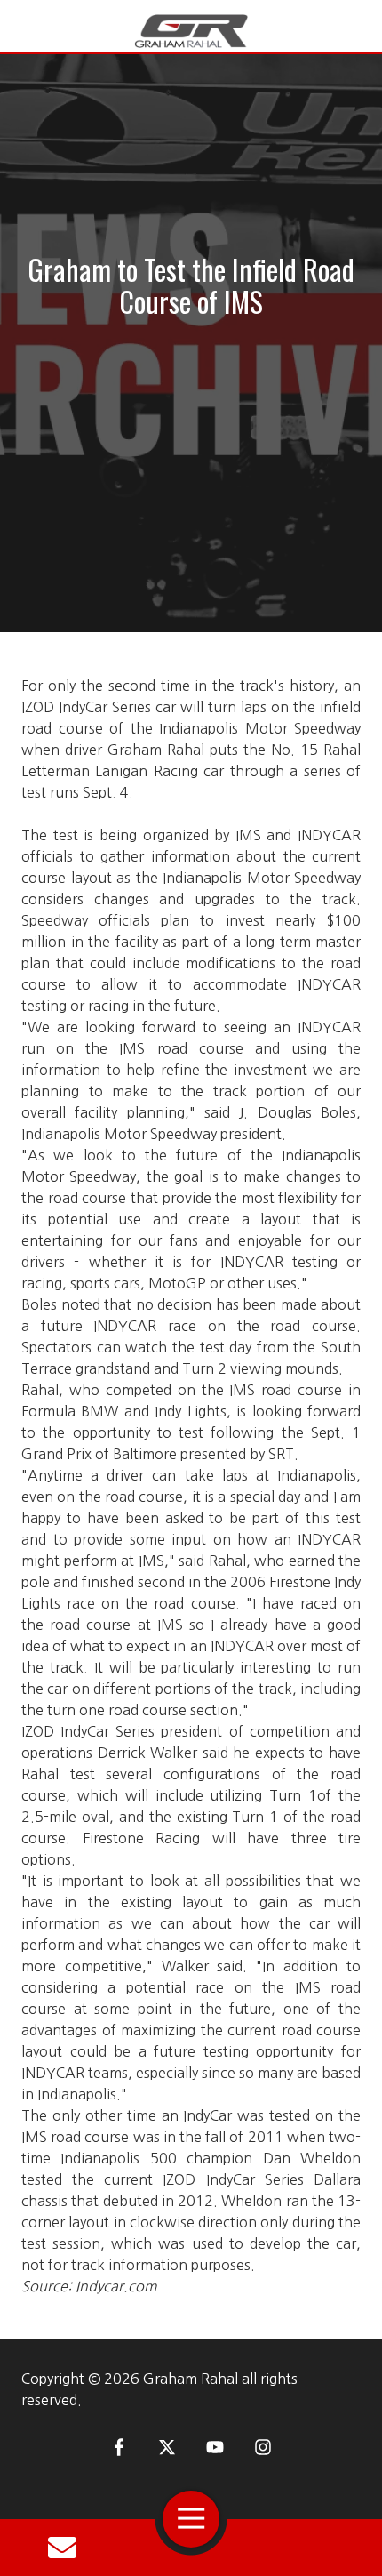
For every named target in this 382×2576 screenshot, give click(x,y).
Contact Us (62, 2548)
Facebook (119, 2447)
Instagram (263, 2447)
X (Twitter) (167, 2447)
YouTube (215, 2447)
